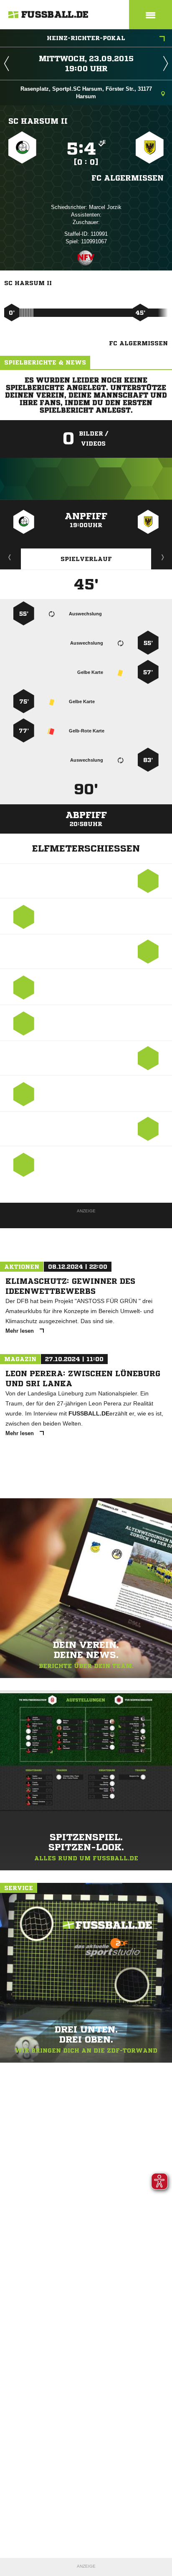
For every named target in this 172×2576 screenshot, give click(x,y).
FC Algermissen (128, 178)
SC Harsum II (38, 121)
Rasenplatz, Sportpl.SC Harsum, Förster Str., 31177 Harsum (86, 93)
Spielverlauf (86, 559)
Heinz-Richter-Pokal (86, 38)
